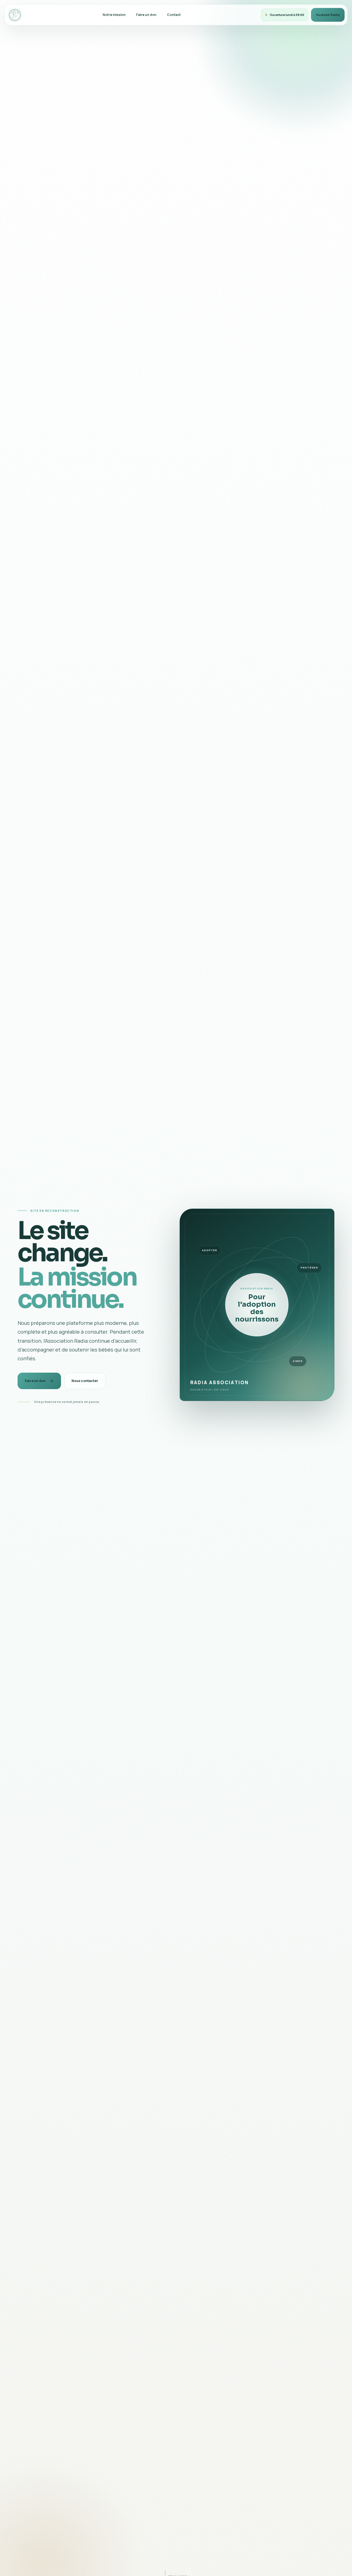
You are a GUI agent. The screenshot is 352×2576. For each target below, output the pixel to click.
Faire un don (146, 15)
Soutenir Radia (328, 15)
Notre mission (114, 15)
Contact (174, 15)
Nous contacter (85, 1381)
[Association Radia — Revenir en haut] (15, 15)
